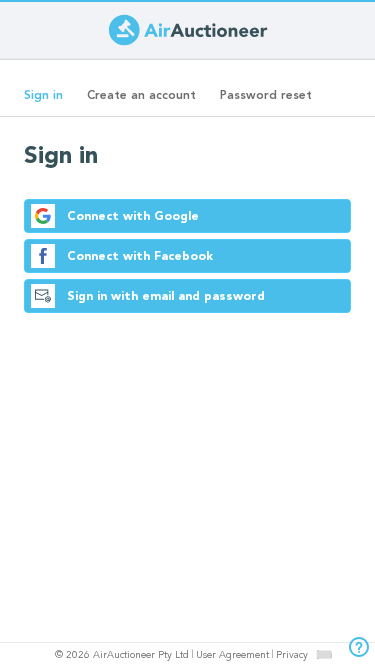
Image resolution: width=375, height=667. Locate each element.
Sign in (49, 102)
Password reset (266, 96)
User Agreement (232, 656)
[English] (323, 654)
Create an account (141, 96)
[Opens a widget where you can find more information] (354, 649)
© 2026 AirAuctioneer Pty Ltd (122, 656)
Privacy (292, 656)
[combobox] (324, 654)
